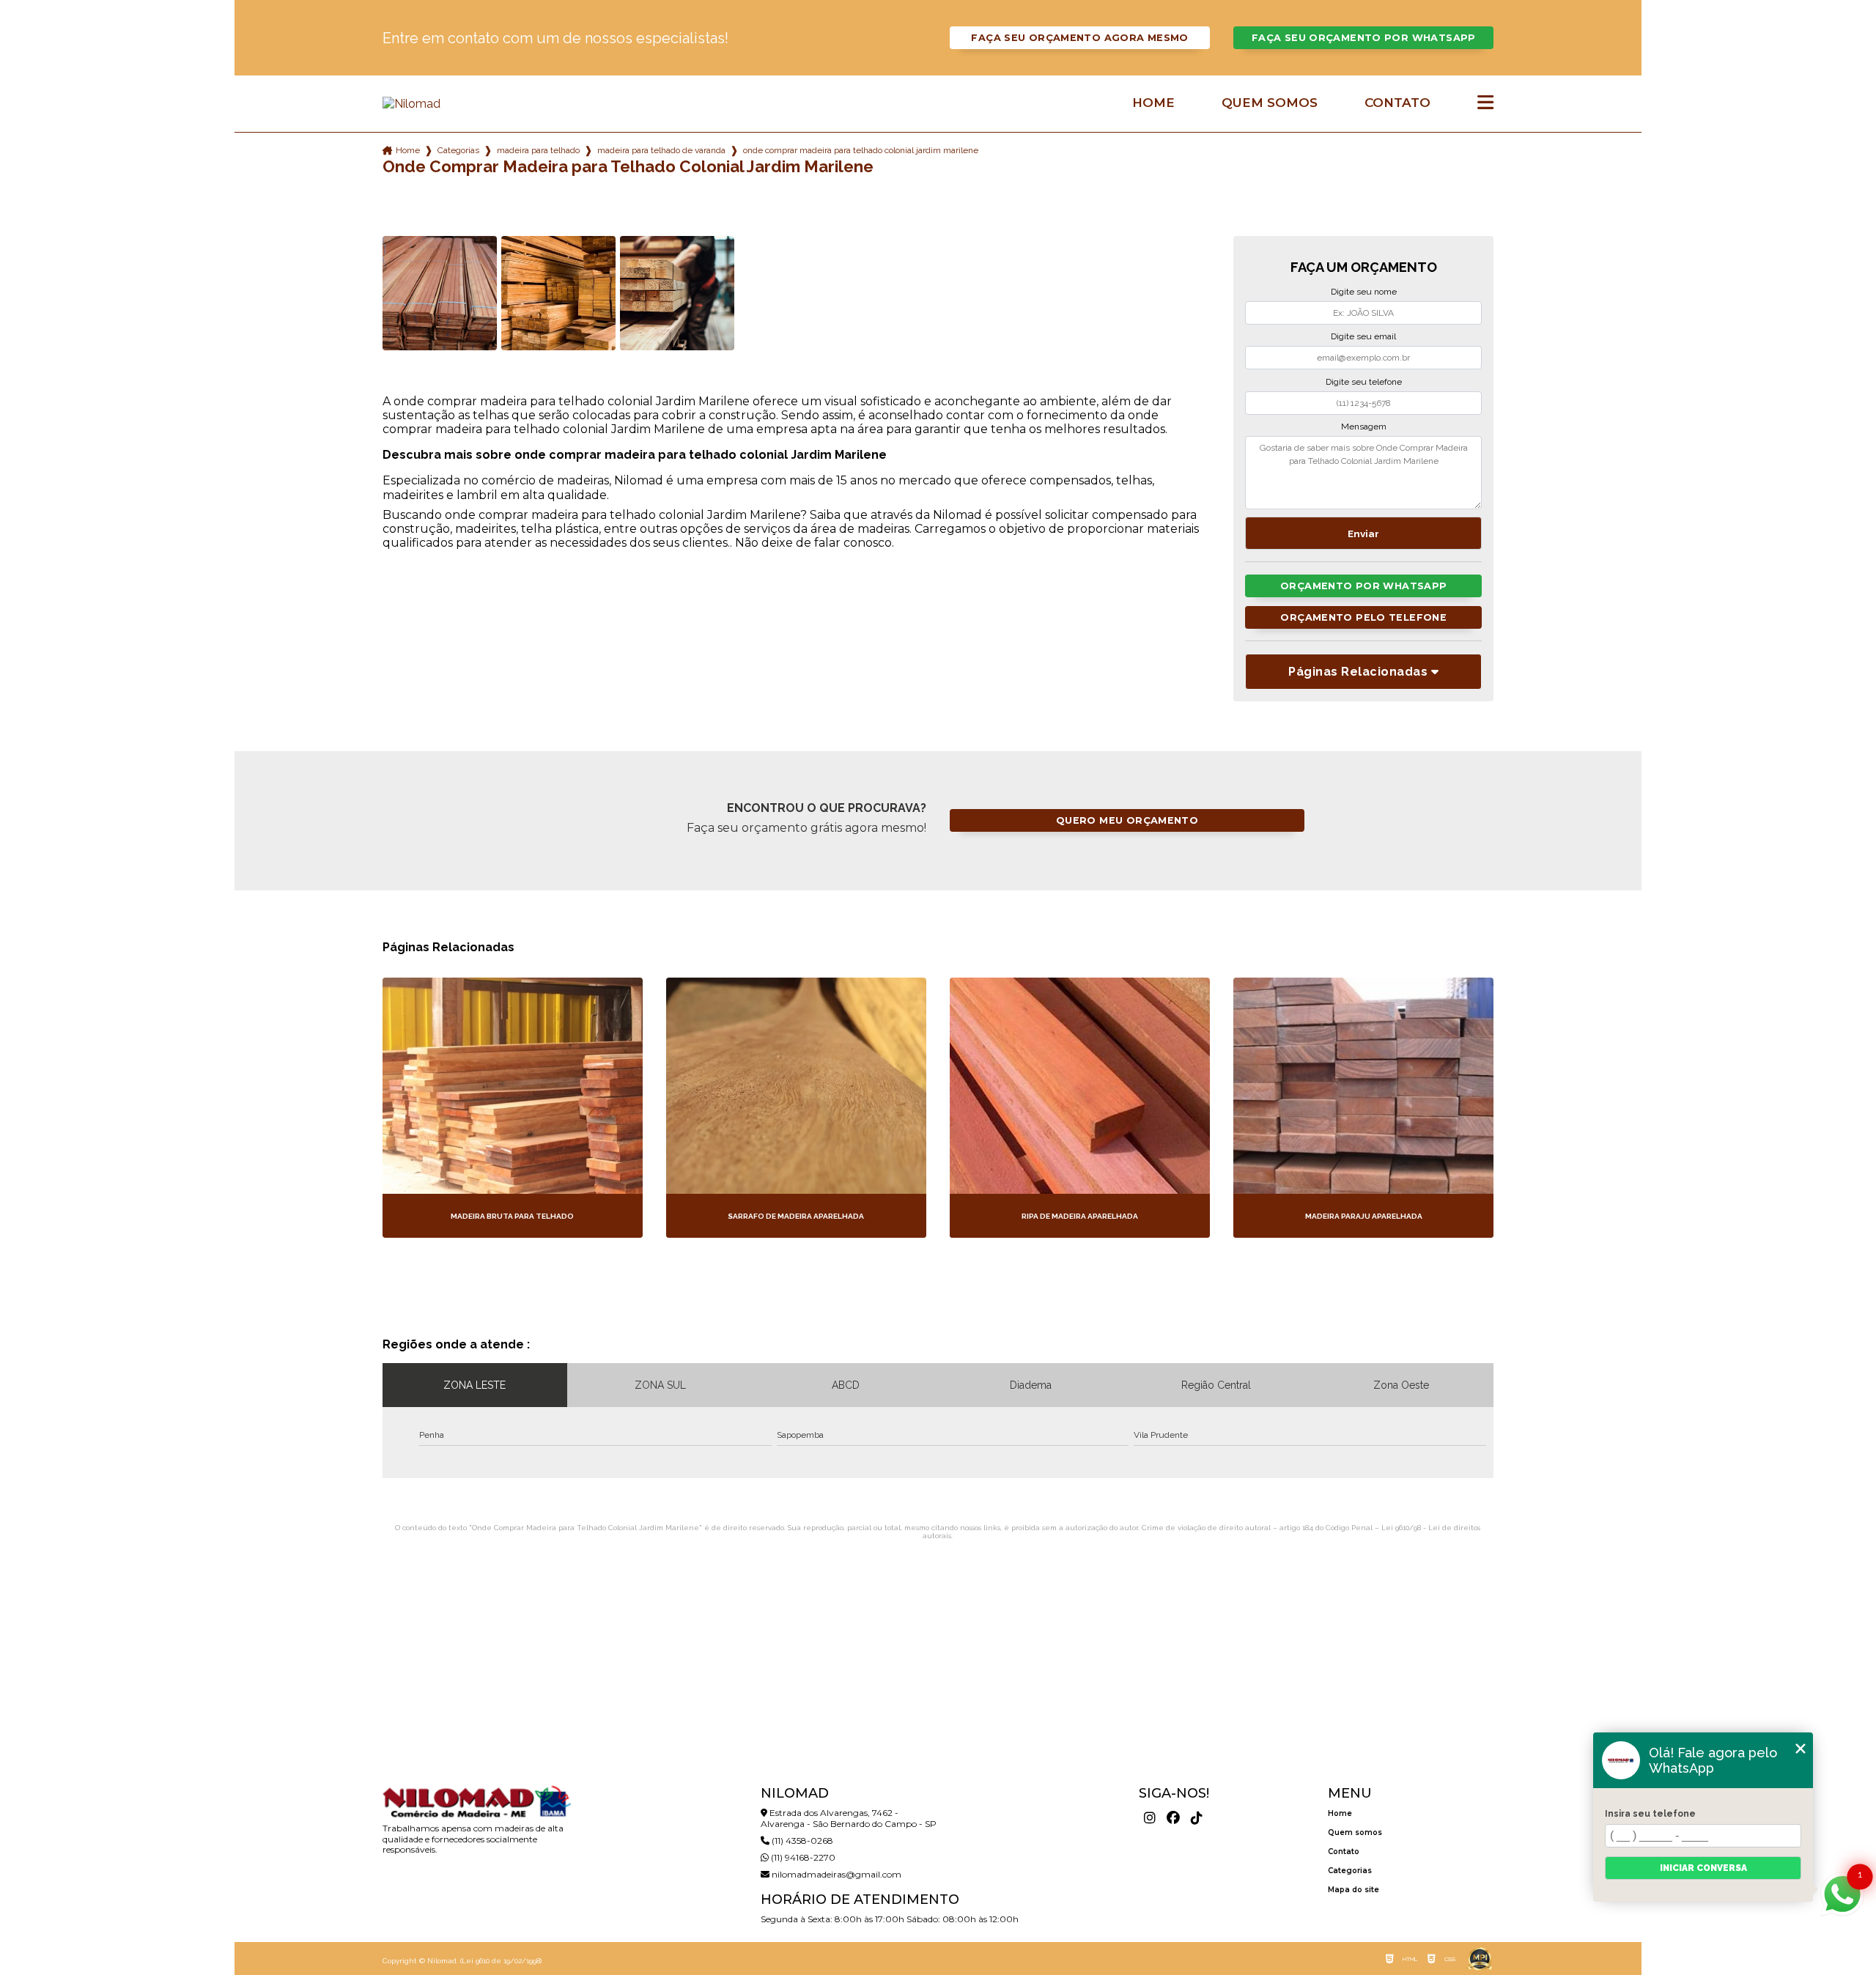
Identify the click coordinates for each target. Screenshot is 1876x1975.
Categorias (458, 150)
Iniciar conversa (1703, 1868)
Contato (1397, 103)
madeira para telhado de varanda (661, 150)
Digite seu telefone (1364, 382)
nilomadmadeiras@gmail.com (835, 1874)
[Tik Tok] (1197, 1818)
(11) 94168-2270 (802, 1857)
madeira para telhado (538, 150)
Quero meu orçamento (1127, 820)
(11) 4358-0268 (801, 1841)
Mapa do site (1354, 1890)
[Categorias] (1485, 103)
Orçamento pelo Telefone (1363, 617)
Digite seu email (1363, 336)
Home (1153, 103)
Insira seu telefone (1650, 1814)
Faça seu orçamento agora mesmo (1079, 38)
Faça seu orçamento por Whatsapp (1364, 38)
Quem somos (1270, 103)
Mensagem (1364, 427)
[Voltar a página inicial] (476, 104)
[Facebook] (1173, 1818)
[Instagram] (1150, 1818)
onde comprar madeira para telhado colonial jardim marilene (861, 150)
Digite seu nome (1364, 292)
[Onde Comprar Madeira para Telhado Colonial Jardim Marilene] (440, 293)
